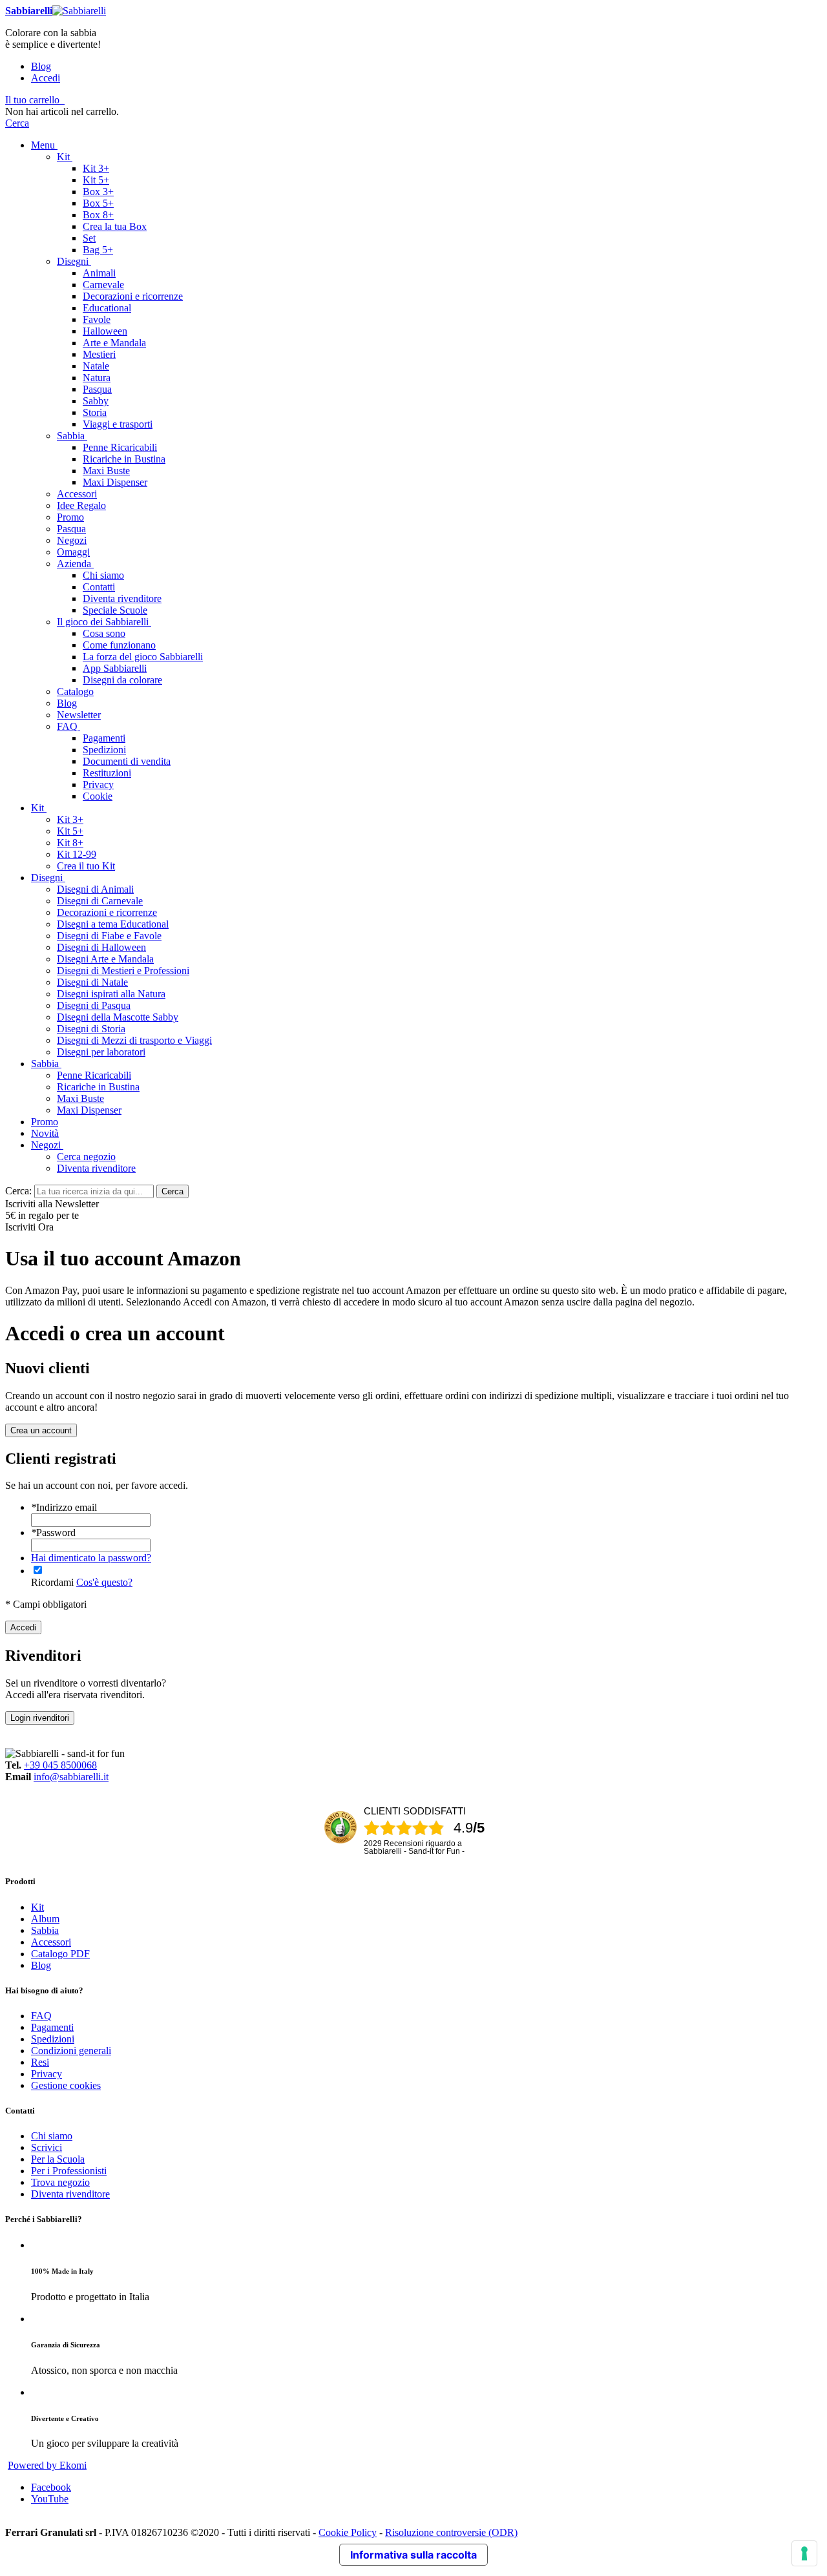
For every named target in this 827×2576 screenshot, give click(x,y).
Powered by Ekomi (47, 2465)
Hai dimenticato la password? (91, 1558)
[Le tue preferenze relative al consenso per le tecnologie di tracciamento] (804, 2553)
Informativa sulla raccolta (413, 2555)
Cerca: (18, 1191)
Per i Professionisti (69, 2171)
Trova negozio (60, 2182)
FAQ (41, 2016)
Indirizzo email (64, 1507)
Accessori (51, 1942)
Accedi (46, 78)
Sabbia (45, 1930)
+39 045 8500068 (60, 1765)
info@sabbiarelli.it (71, 1777)
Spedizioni (53, 2039)
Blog (41, 66)
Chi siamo (52, 2136)
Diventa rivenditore (70, 2194)
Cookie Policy (348, 2532)
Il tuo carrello (32, 100)
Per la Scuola (58, 2159)
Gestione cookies (66, 2085)
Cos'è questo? (104, 1582)
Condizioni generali (71, 2051)
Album (45, 1919)
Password (53, 1532)
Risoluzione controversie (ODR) (451, 2532)
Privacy (47, 2074)
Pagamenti (52, 2027)
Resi (40, 2062)
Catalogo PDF (60, 1954)
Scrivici (47, 2147)
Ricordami (52, 1582)
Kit (37, 1907)
